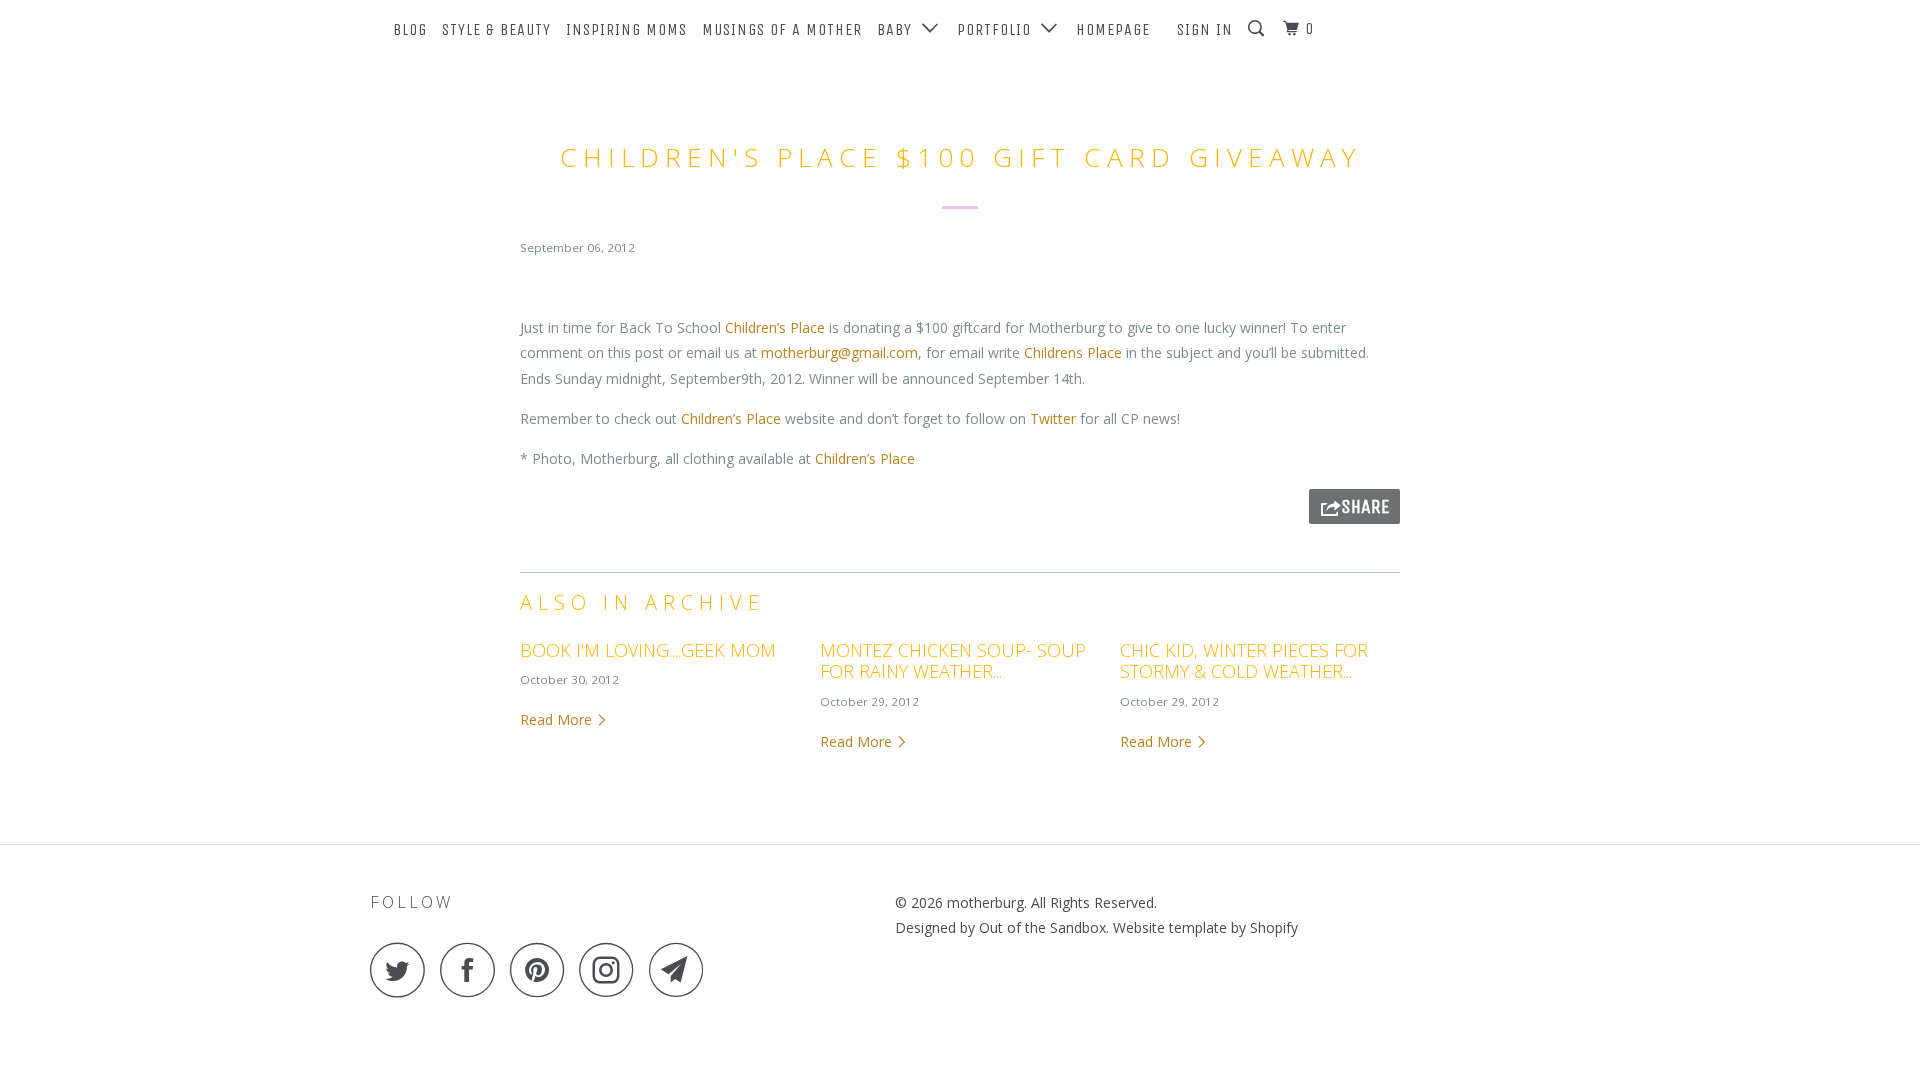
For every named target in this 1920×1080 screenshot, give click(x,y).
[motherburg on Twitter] (403, 969)
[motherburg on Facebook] (473, 969)
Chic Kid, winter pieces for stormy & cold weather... (1244, 661)
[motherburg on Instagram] (612, 969)
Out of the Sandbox (1042, 927)
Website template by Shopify (1205, 927)
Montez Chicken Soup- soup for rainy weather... (953, 661)
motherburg (985, 902)
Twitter (1053, 418)
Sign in (1205, 29)
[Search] (1258, 29)
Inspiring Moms (626, 29)
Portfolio (999, 29)
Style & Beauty (496, 29)
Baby (899, 29)
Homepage (1113, 29)
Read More (558, 719)
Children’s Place (777, 327)
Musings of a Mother (782, 29)
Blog (410, 29)
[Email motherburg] (682, 969)
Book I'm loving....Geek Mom (648, 650)
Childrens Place (1073, 352)
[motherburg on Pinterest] (542, 969)
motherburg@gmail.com (839, 352)
